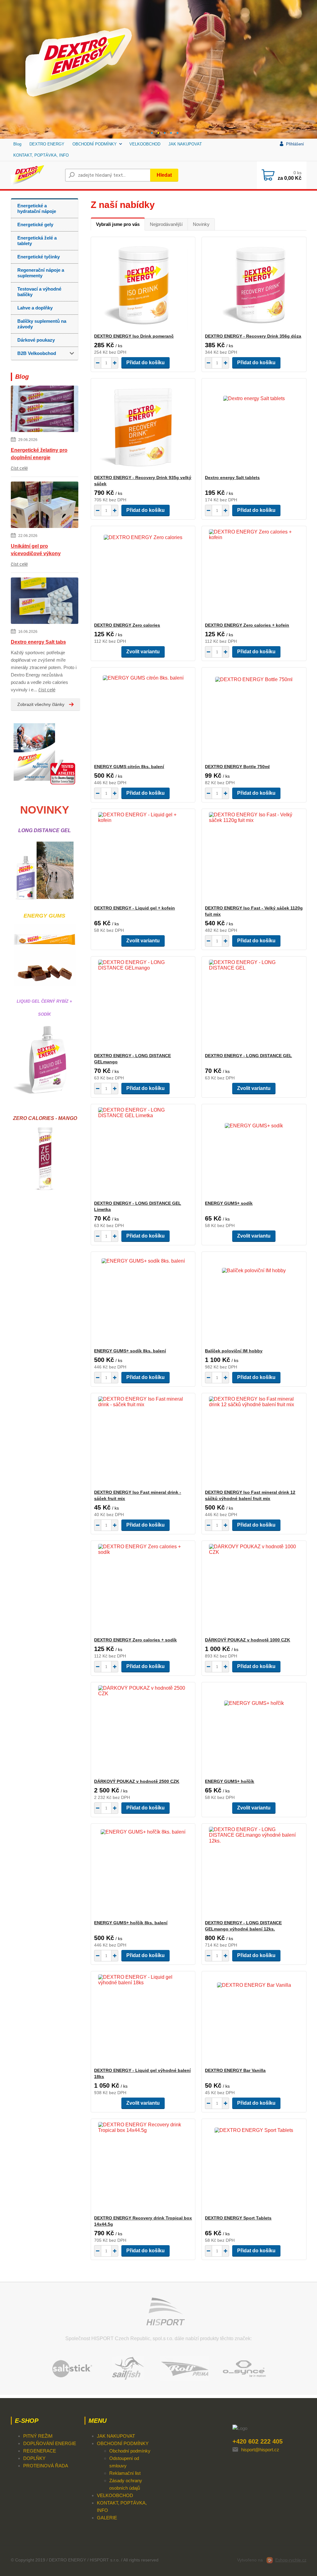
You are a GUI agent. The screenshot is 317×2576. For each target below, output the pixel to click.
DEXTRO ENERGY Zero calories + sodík (135, 1640)
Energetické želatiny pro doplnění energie (39, 454)
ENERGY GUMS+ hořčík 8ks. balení (131, 1923)
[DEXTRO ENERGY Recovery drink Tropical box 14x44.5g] (143, 2167)
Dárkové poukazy (36, 340)
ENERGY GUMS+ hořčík (230, 1781)
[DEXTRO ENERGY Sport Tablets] (254, 2167)
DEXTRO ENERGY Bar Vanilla (235, 2070)
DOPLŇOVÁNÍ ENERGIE (50, 2443)
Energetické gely (35, 225)
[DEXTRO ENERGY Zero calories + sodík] (143, 1589)
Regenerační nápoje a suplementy (41, 273)
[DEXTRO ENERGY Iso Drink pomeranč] (143, 285)
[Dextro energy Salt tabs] (45, 602)
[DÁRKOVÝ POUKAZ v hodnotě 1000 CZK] (254, 1589)
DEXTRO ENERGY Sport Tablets (238, 2218)
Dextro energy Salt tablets (232, 478)
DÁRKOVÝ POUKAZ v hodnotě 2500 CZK (137, 1781)
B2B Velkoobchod (37, 353)
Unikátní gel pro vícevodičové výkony (36, 550)
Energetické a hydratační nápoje (37, 208)
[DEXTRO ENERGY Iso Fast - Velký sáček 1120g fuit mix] (254, 857)
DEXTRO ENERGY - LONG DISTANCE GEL (248, 1056)
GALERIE (107, 2518)
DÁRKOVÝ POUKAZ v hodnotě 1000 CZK (248, 1640)
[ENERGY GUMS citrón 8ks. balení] (143, 715)
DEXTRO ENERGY (47, 144)
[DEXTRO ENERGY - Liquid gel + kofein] (143, 857)
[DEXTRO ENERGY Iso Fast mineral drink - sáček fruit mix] (143, 1441)
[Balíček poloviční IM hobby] (254, 1300)
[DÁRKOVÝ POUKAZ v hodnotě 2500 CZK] (143, 1730)
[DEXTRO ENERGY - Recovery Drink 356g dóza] (254, 285)
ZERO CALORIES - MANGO (44, 1118)
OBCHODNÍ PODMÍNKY (95, 144)
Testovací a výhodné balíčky (39, 292)
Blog (17, 144)
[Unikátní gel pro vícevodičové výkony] (45, 506)
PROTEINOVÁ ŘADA (46, 2466)
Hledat (164, 175)
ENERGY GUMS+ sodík (229, 1203)
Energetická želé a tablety (37, 241)
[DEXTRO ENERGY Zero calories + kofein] (254, 574)
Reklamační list (125, 2473)
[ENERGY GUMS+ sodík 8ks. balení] (143, 1300)
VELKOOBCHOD (145, 144)
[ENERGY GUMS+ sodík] (254, 1152)
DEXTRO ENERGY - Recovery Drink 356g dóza (253, 336)
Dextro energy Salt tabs (38, 642)
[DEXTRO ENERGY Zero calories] (143, 574)
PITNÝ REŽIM (38, 2436)
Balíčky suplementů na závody (42, 324)
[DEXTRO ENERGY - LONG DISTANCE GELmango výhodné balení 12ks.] (254, 1872)
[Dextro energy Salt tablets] (254, 426)
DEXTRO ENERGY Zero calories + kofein (247, 625)
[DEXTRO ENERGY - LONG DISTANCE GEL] (254, 1005)
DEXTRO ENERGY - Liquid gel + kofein (135, 908)
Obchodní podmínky (130, 2451)
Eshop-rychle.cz (291, 2560)
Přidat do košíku (145, 363)
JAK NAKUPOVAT (185, 144)
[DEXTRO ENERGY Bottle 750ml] (254, 715)
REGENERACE (40, 2451)
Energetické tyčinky (39, 257)
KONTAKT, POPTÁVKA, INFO (41, 155)
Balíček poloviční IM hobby (234, 1351)
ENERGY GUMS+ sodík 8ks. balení (130, 1351)
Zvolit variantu (143, 652)
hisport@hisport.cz (260, 2450)
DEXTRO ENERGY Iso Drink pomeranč (134, 336)
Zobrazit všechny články (41, 704)
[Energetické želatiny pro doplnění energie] (45, 410)
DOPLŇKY (34, 2458)
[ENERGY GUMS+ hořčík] (254, 1730)
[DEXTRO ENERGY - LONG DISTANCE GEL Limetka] (143, 1152)
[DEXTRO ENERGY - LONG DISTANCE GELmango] (143, 1005)
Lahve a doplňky (35, 308)
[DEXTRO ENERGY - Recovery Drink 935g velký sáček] (143, 426)
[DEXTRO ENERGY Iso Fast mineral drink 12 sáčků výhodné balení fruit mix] (254, 1441)
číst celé (19, 468)
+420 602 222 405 (258, 2441)
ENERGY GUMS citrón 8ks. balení (129, 767)
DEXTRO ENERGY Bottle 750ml (237, 767)
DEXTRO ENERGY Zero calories (127, 625)
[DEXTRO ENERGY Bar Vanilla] (254, 2019)
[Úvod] (35, 175)
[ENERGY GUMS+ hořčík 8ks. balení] (143, 1872)
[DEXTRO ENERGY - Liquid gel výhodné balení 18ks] (143, 2019)
